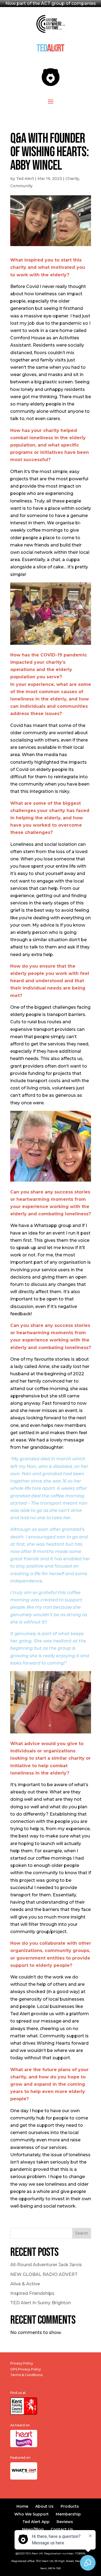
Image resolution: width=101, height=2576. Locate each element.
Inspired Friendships (32, 2293)
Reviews (65, 2522)
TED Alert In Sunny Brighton (41, 2303)
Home (22, 2506)
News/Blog (33, 2529)
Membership (68, 2514)
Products (70, 2506)
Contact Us (62, 2529)
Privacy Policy (22, 2363)
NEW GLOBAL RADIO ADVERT (44, 2274)
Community (21, 186)
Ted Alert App (36, 2522)
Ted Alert (25, 179)
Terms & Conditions (26, 2375)
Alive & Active (25, 2284)
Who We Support (32, 2514)
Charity (72, 179)
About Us (44, 2506)
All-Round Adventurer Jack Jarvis (46, 2265)
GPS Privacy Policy (26, 2369)
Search (82, 2233)
